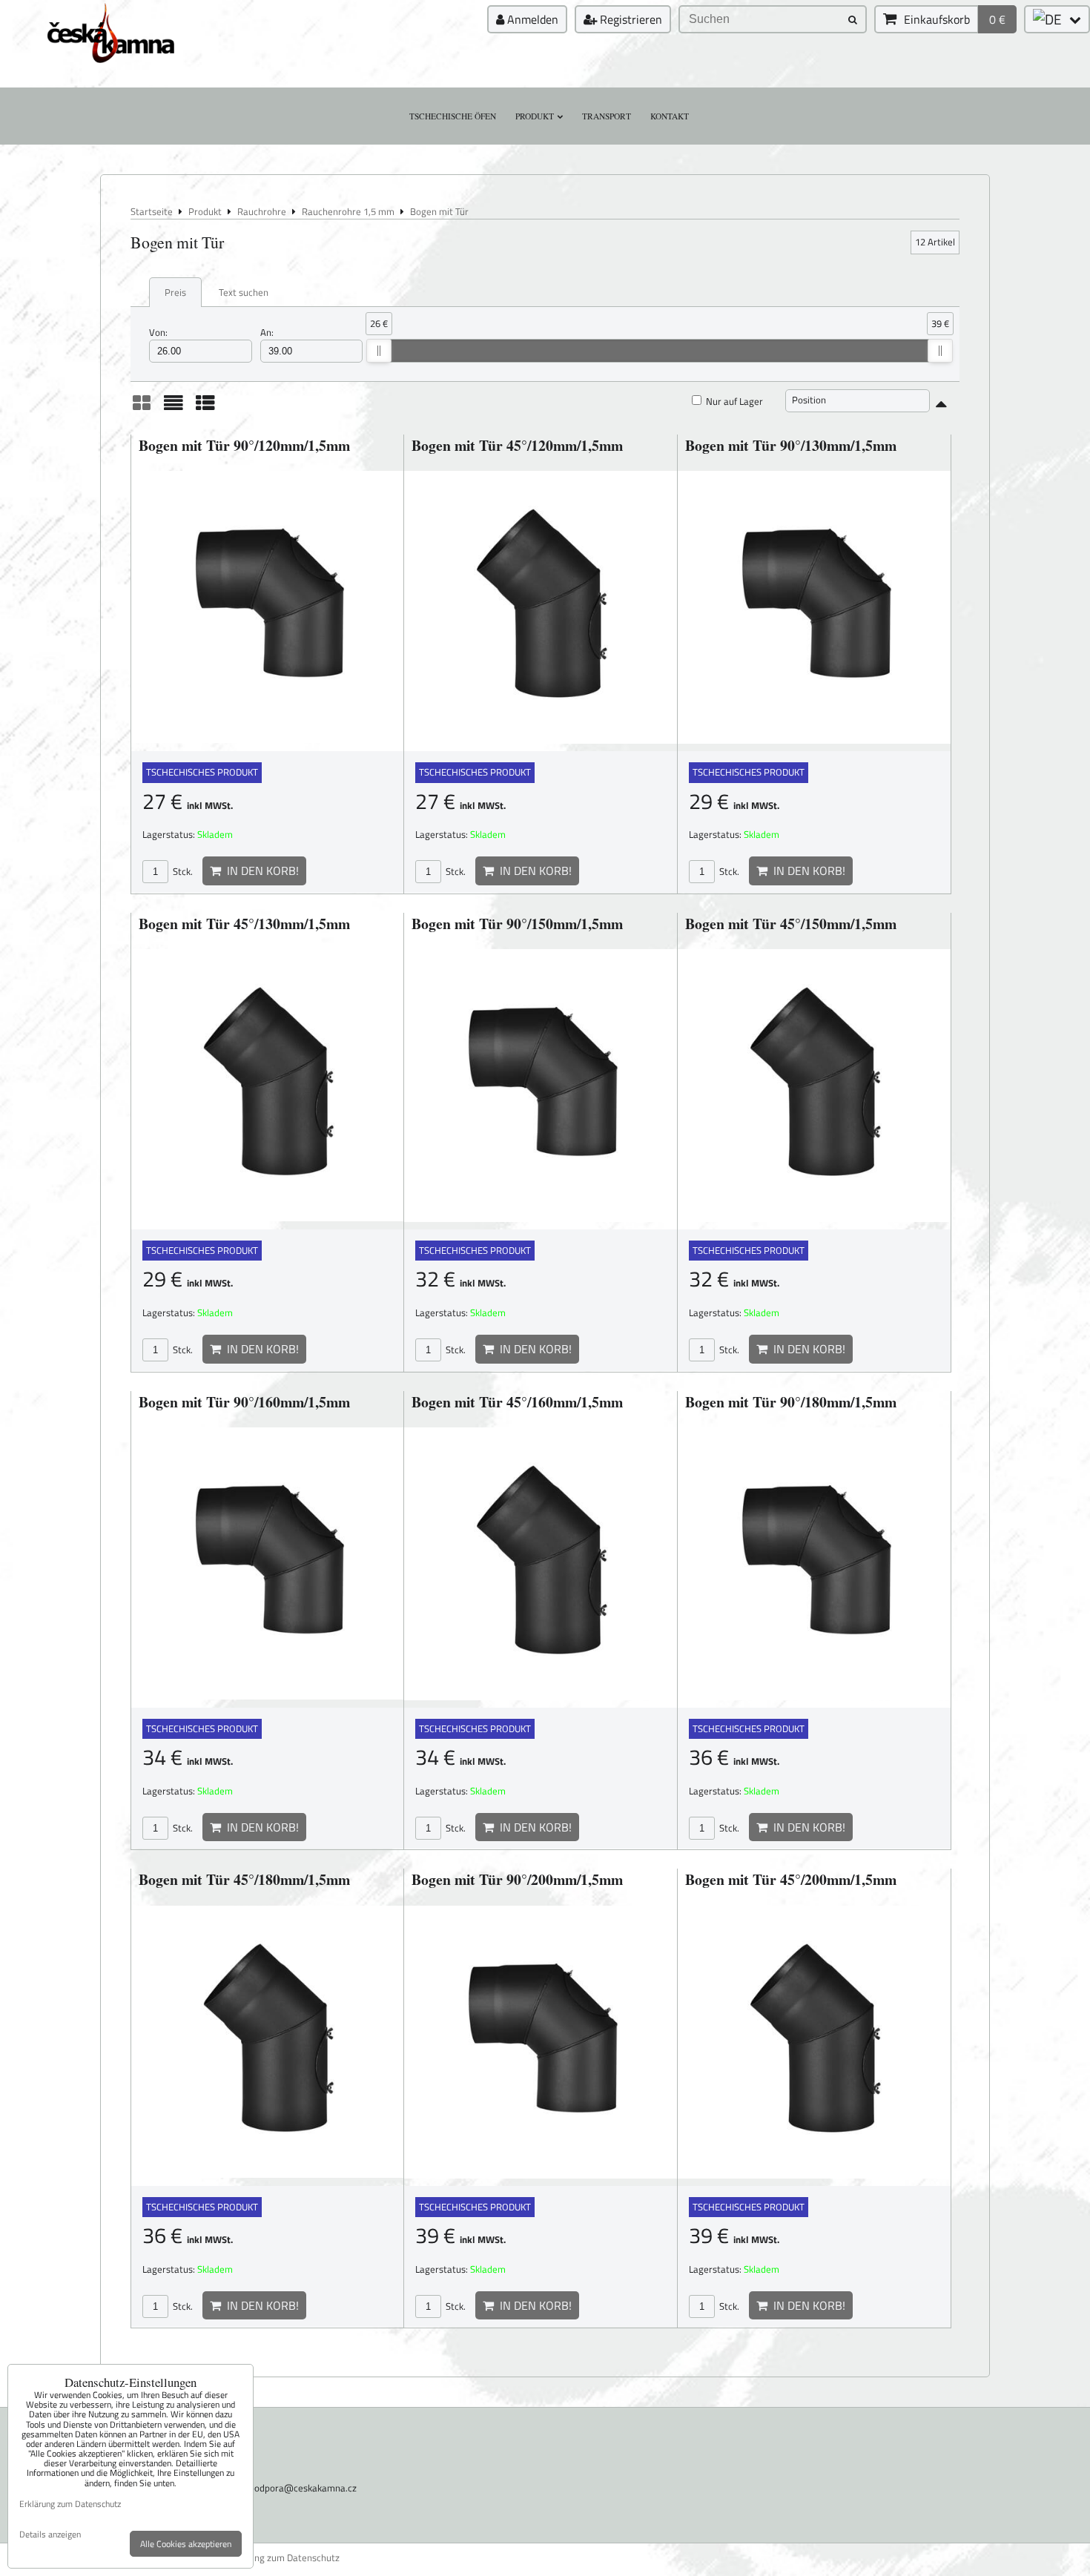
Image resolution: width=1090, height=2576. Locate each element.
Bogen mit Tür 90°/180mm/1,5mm (791, 1402)
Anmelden (531, 19)
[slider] (379, 351)
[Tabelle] (205, 408)
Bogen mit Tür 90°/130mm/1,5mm (791, 445)
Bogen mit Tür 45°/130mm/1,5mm (244, 924)
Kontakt (670, 116)
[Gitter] (142, 408)
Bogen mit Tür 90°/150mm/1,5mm (517, 924)
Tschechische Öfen (453, 116)
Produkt (535, 116)
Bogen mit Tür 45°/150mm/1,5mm (791, 924)
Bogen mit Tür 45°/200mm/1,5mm (791, 1879)
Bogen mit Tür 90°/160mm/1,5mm (244, 1402)
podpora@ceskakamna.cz (303, 2488)
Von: (158, 333)
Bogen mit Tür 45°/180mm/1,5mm (244, 1879)
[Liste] (174, 408)
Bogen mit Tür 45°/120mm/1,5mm (517, 445)
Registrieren (630, 19)
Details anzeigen (50, 2534)
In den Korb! (260, 871)
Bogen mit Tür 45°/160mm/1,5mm (517, 1402)
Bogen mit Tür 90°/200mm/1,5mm (517, 1879)
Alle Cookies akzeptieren (186, 2544)
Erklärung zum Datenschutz (282, 2558)
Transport (607, 116)
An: (267, 333)
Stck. (182, 871)
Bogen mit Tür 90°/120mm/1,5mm (244, 445)
